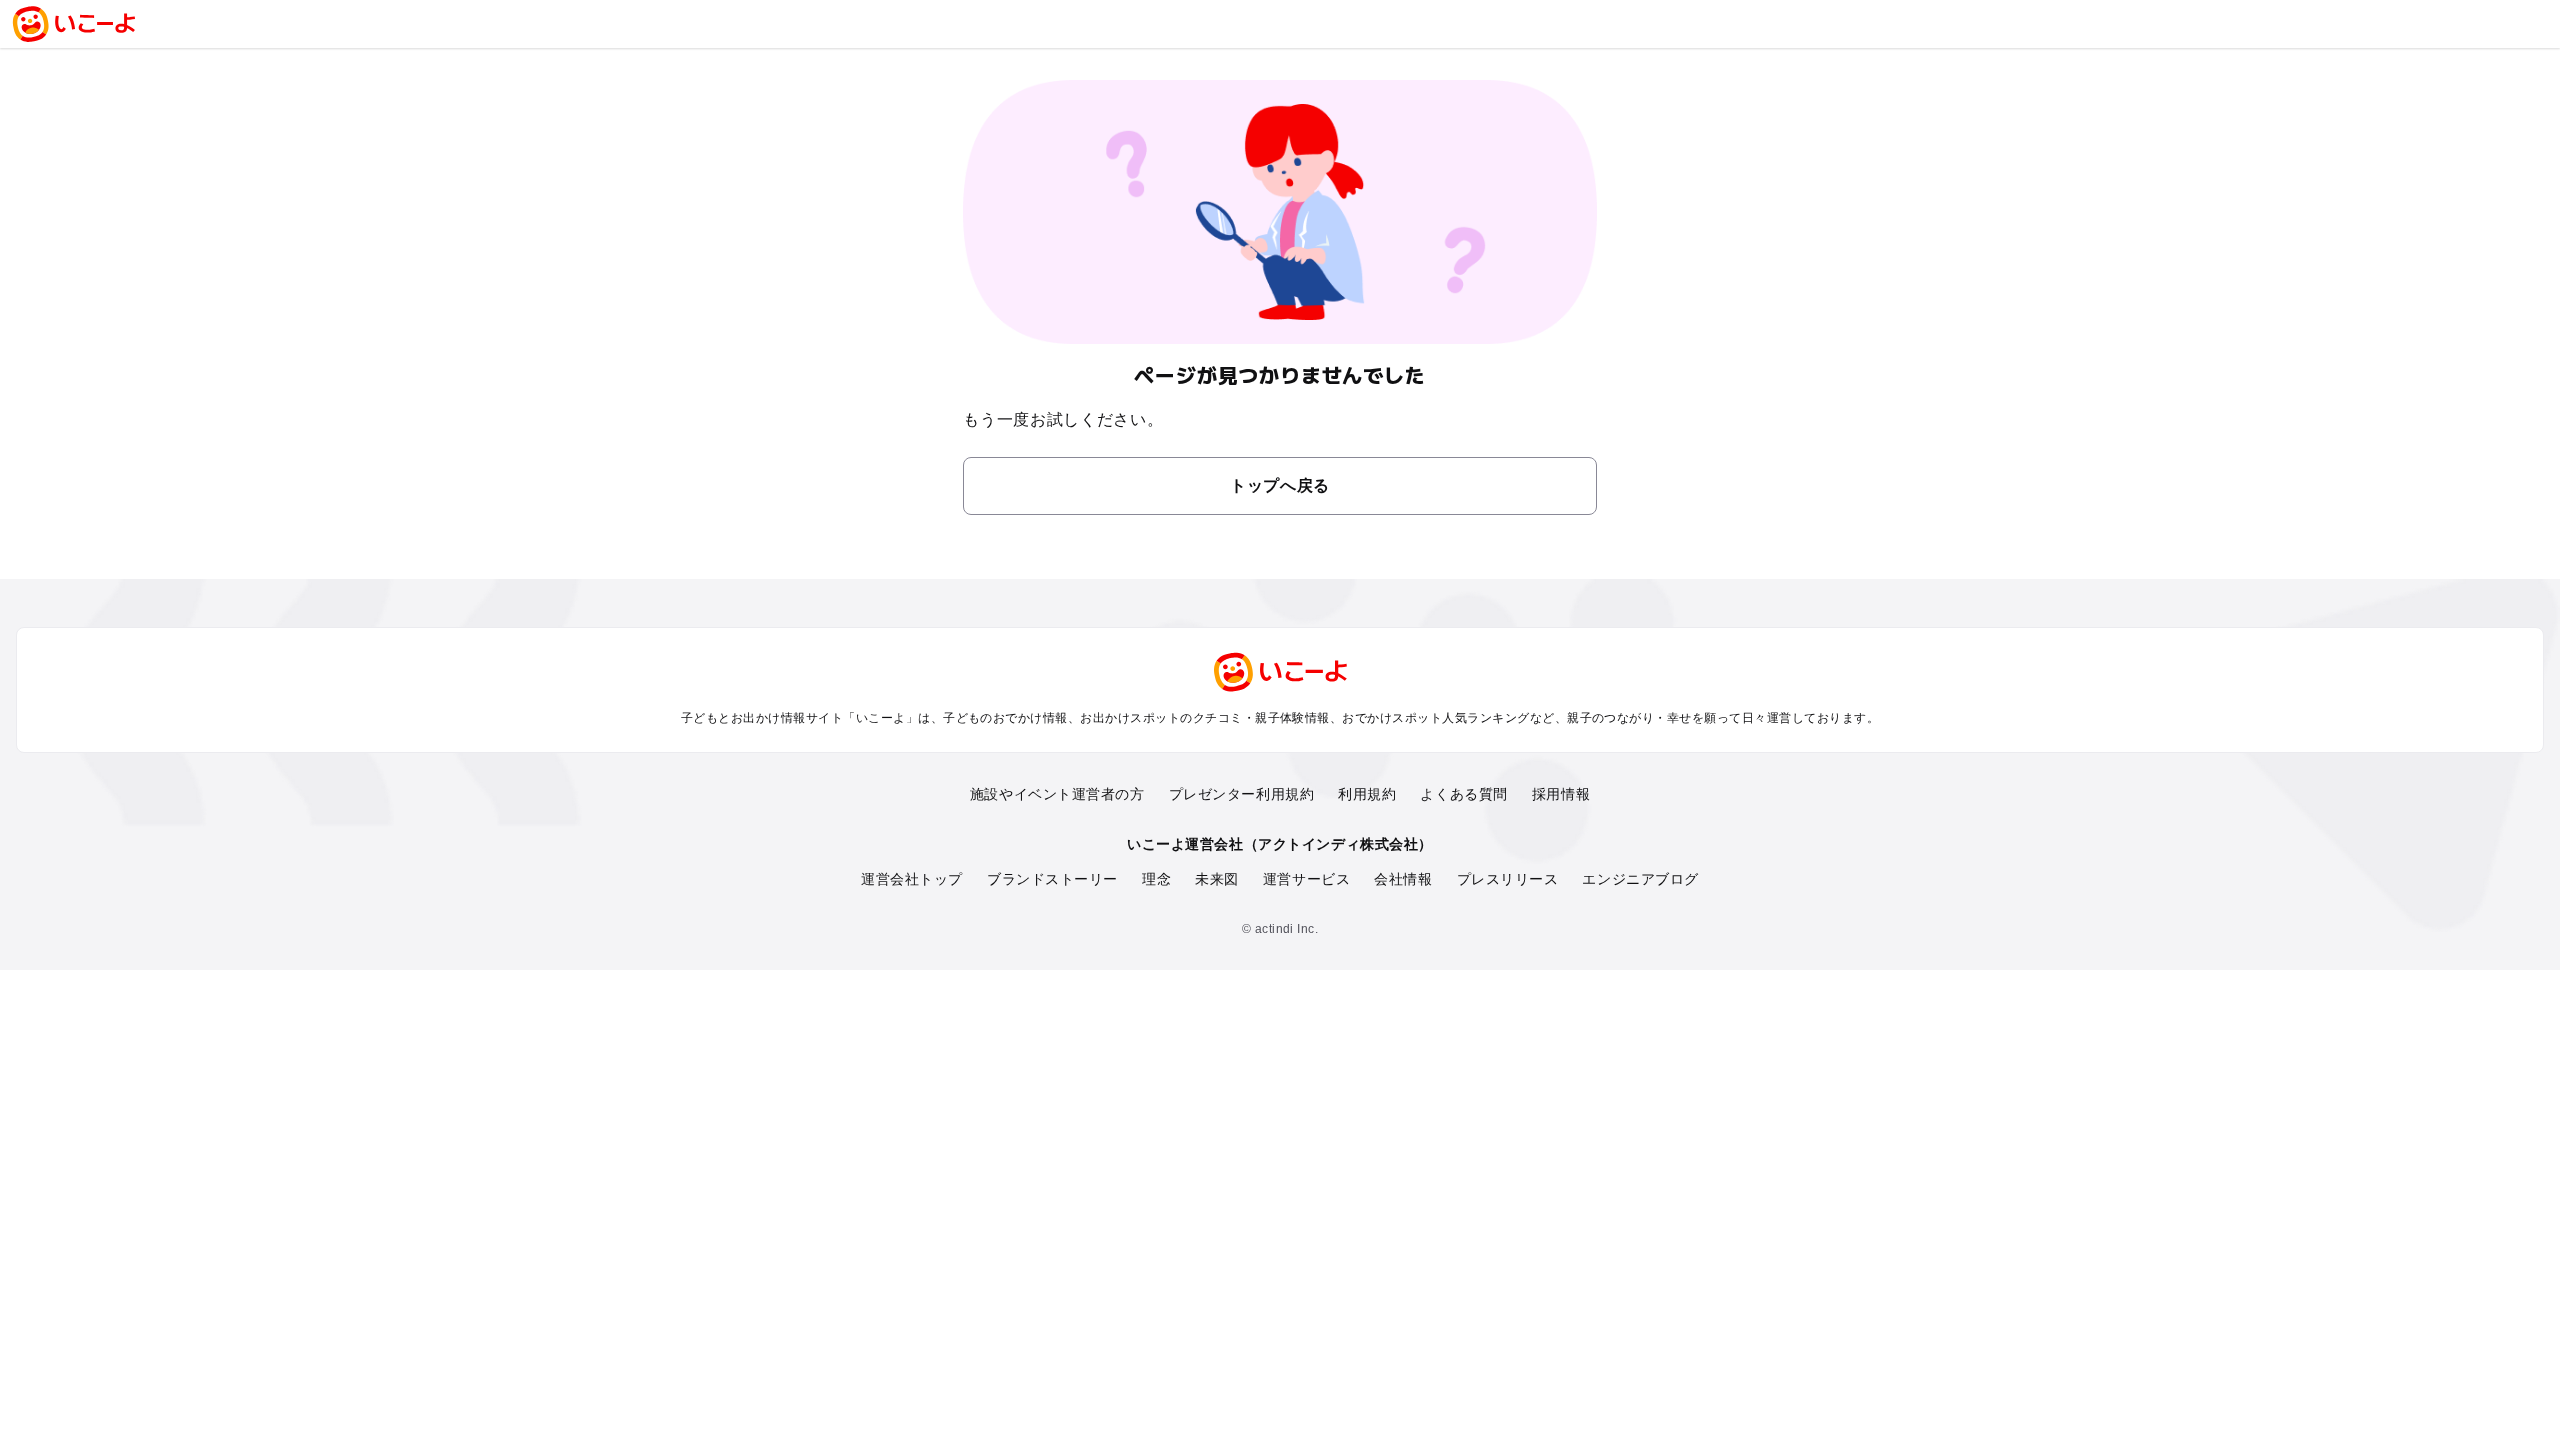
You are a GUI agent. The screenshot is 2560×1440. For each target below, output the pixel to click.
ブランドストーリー (1052, 879)
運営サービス (1306, 879)
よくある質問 (1463, 794)
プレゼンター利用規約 (1242, 794)
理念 (1156, 879)
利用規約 (1367, 794)
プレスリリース (1508, 879)
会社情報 (1403, 879)
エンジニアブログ (1640, 879)
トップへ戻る (1280, 485)
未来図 (1217, 879)
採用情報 (1561, 794)
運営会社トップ (912, 879)
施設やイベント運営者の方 (1057, 794)
